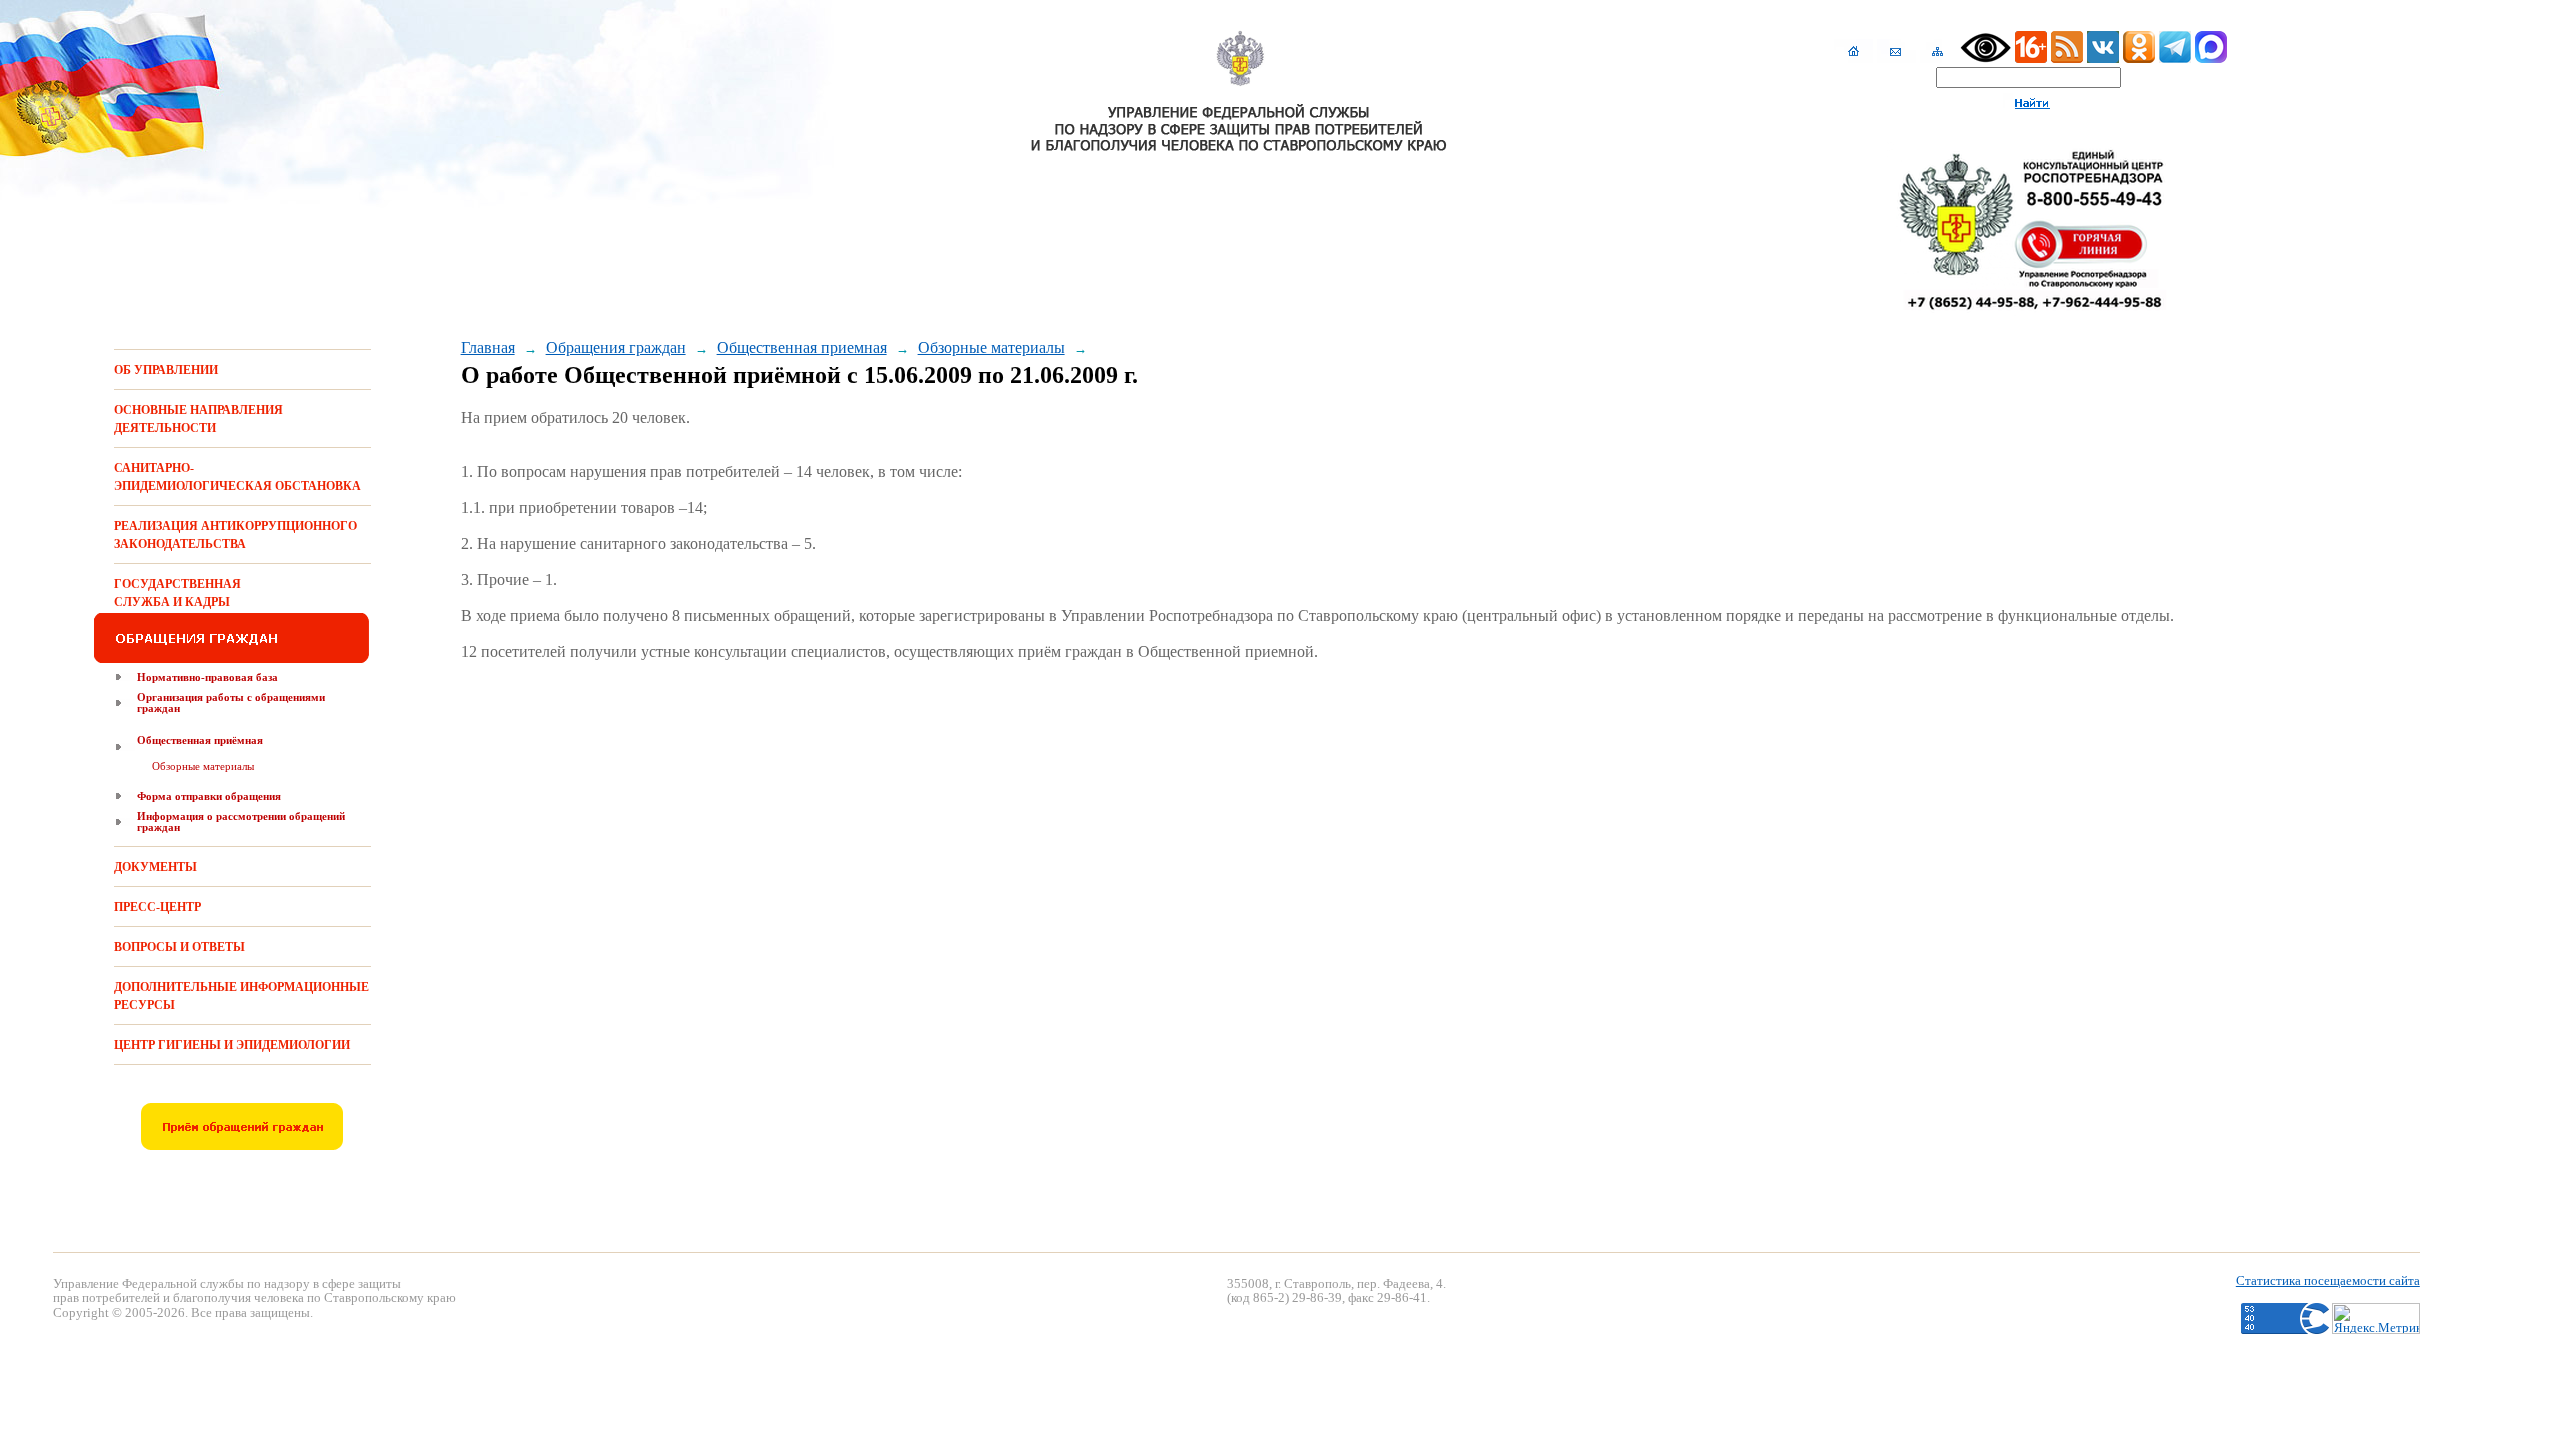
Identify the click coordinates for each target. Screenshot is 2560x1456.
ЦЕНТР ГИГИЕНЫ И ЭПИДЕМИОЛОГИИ (232, 1045)
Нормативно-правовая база (207, 677)
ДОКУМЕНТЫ (155, 867)
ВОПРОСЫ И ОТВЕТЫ (179, 947)
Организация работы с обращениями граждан (231, 702)
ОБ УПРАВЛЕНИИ (166, 370)
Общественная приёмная (200, 740)
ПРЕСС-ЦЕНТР (157, 907)
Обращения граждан (616, 347)
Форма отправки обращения (209, 796)
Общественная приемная (802, 347)
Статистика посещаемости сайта (2328, 1280)
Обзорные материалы (203, 766)
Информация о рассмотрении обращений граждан (241, 821)
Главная (488, 347)
